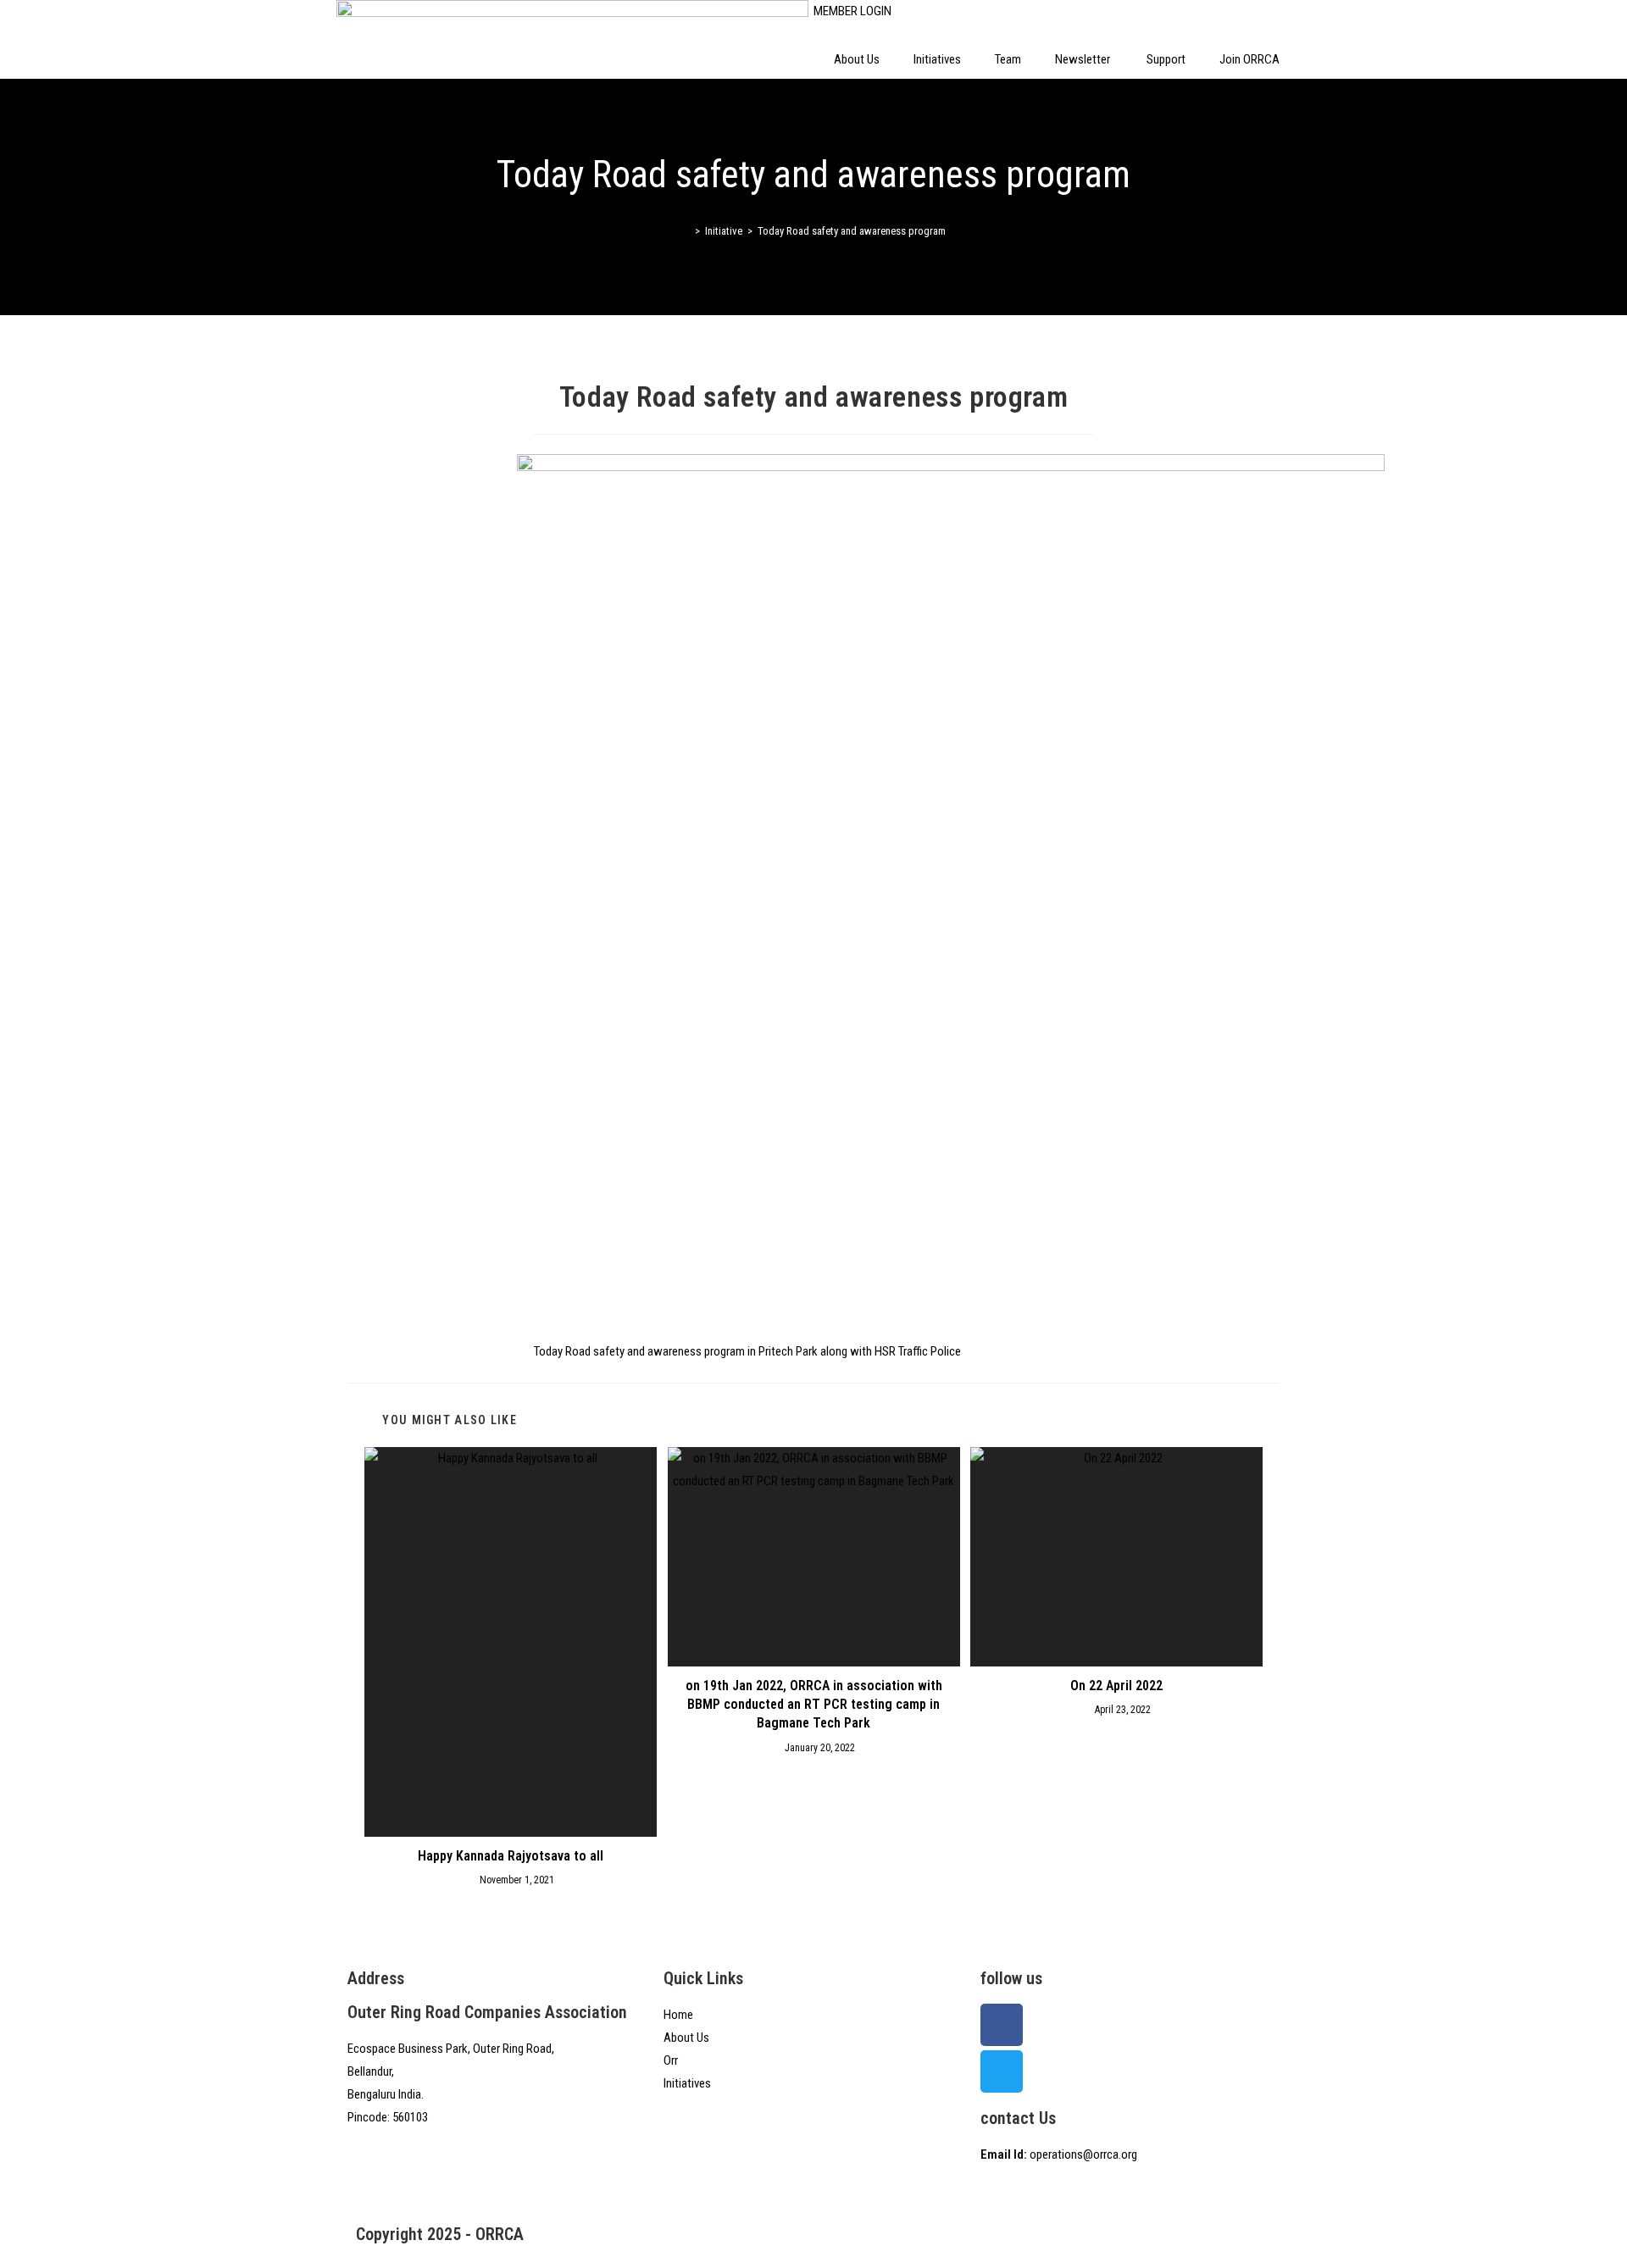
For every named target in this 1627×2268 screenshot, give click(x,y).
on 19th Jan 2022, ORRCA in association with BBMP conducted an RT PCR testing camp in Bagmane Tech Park (814, 1705)
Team (1008, 59)
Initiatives (937, 59)
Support (1166, 59)
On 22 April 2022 (1116, 1686)
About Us (857, 59)
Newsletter (1084, 59)
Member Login (852, 11)
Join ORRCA (1249, 59)
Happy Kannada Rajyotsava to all (511, 1856)
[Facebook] (1002, 2025)
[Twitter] (1002, 2071)
